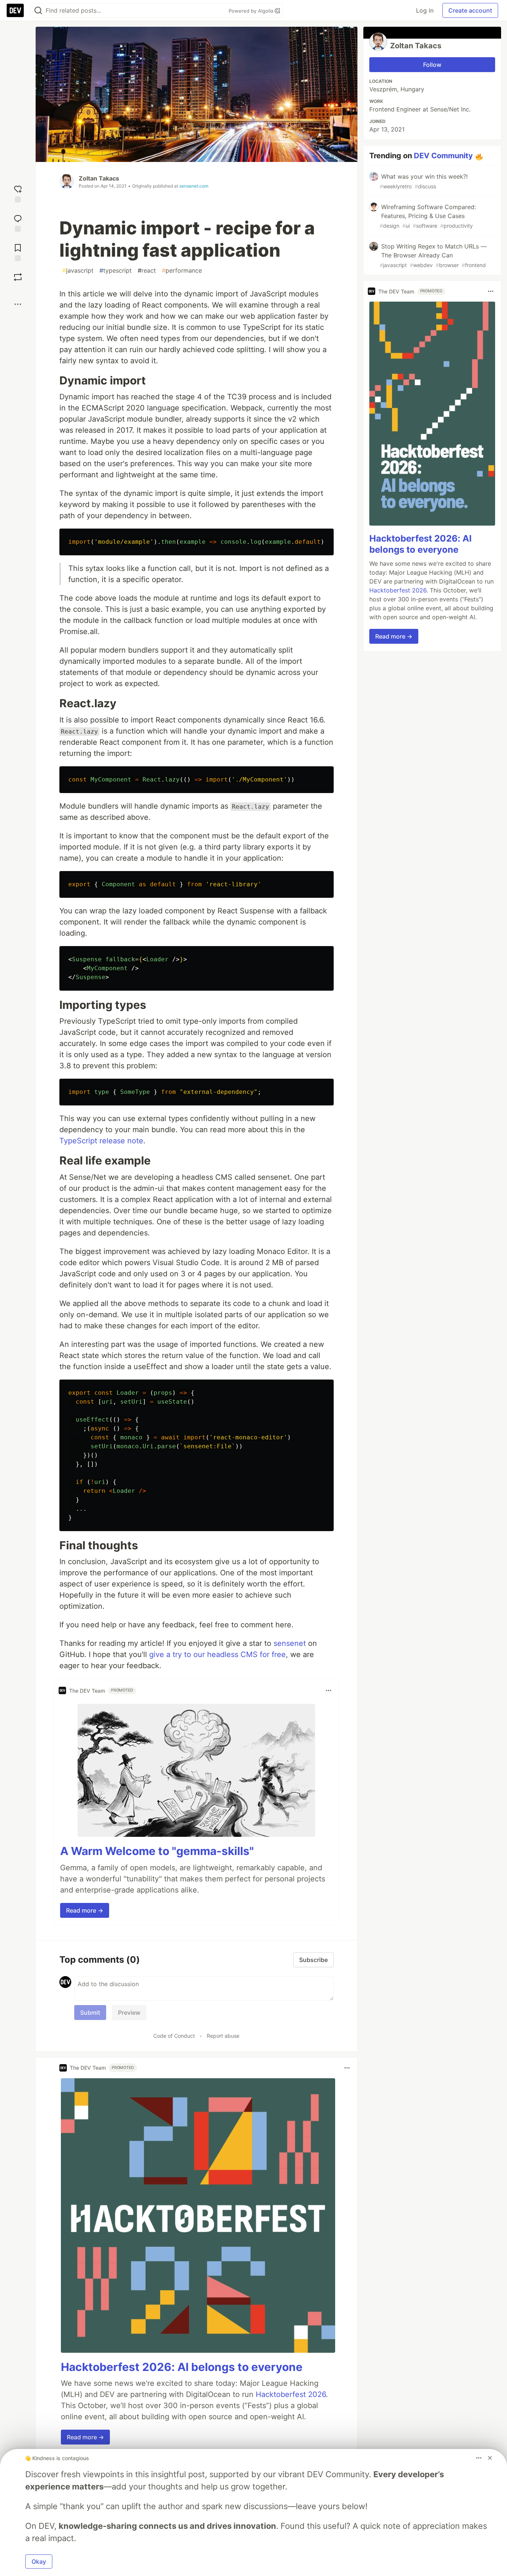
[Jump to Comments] (18, 222)
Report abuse (223, 2036)
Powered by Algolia (252, 11)
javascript (78, 270)
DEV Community (443, 156)
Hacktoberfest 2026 (291, 2394)
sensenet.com (194, 186)
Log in (425, 10)
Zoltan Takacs (99, 178)
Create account (470, 10)
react (147, 270)
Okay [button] (39, 2562)
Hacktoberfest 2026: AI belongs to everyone (182, 2367)
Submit (90, 2013)
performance (182, 270)
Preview (129, 2013)
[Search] (38, 11)
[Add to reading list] (18, 252)
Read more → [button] (85, 1910)
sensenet (290, 1643)
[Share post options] (18, 304)
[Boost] (18, 277)
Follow (432, 65)
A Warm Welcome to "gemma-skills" (157, 1851)
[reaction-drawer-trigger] (18, 193)
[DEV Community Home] (15, 10)
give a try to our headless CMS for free (217, 1654)
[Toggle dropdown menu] (328, 1690)
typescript (116, 270)
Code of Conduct (174, 2036)
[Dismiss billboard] (490, 2458)
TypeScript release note (101, 1141)
